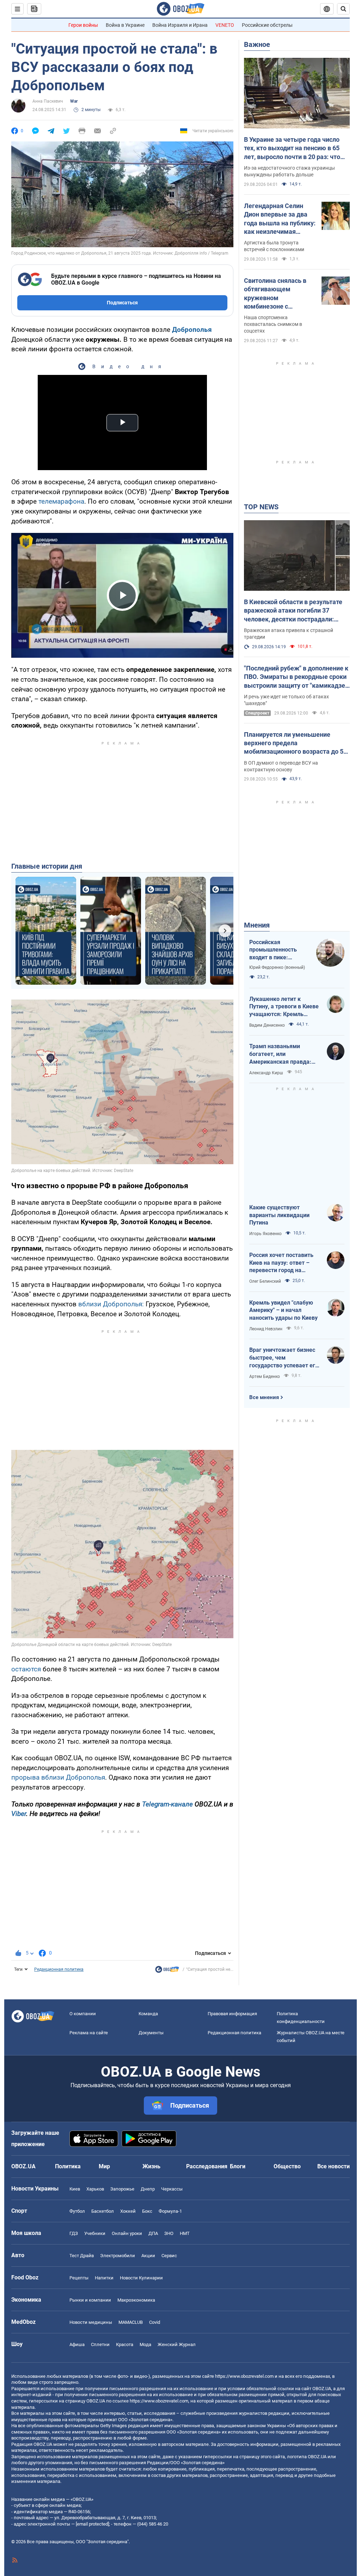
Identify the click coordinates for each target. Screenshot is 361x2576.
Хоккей (128, 2211)
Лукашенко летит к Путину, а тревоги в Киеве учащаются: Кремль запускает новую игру (284, 1007)
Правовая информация (232, 2014)
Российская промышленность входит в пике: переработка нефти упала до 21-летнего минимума (277, 950)
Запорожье (122, 2189)
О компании (83, 2014)
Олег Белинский (265, 1281)
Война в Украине (125, 25)
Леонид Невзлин (266, 1329)
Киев (75, 2189)
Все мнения (264, 1397)
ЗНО (169, 2233)
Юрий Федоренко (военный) (277, 967)
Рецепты (79, 2278)
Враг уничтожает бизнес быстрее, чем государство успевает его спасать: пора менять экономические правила (284, 1358)
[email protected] (92, 2524)
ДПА (153, 2233)
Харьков (95, 2189)
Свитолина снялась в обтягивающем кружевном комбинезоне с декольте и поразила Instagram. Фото (275, 294)
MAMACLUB (131, 2322)
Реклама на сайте (89, 2033)
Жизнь (151, 2166)
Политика (68, 2166)
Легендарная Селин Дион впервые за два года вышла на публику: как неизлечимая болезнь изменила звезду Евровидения (280, 219)
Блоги (238, 2166)
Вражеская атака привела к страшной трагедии (289, 634)
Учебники (95, 2233)
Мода (145, 2344)
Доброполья (192, 330)
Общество (287, 2166)
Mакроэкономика (136, 2300)
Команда (148, 2014)
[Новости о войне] (167, 1971)
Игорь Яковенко (265, 1234)
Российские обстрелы (267, 25)
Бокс (147, 2211)
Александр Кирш (266, 1073)
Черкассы (172, 2189)
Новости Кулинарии (141, 2278)
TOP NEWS (261, 507)
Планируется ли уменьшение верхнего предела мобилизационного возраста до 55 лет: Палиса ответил (295, 743)
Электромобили (118, 2256)
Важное (257, 44)
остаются (26, 1669)
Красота (125, 2344)
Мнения (257, 925)
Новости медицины (91, 2322)
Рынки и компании (90, 2300)
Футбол (77, 2211)
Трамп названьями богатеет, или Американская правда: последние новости (280, 1054)
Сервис (169, 2256)
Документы (151, 2033)
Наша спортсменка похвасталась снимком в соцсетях (273, 324)
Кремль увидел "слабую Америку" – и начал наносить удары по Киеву (283, 1310)
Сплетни (100, 2344)
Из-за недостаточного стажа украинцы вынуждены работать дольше (289, 171)
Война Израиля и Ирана (180, 25)
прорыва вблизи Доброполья (58, 1777)
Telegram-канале (167, 1804)
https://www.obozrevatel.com (244, 2376)
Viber (19, 1814)
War (74, 101)
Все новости (334, 2166)
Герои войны (83, 25)
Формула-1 (170, 2211)
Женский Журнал (177, 2344)
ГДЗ (74, 2233)
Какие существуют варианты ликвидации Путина (279, 1215)
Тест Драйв (82, 2256)
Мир (104, 2166)
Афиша (77, 2344)
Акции (148, 2256)
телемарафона (61, 501)
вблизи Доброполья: (111, 1304)
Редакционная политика (59, 1969)
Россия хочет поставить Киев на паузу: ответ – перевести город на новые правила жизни (281, 1263)
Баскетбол (103, 2211)
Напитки (104, 2278)
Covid (155, 2322)
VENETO (225, 25)
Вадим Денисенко (267, 1025)
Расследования (207, 2166)
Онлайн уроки (127, 2233)
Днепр (148, 2189)
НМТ (185, 2233)
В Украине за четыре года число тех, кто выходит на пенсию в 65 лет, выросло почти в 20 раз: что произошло (292, 148)
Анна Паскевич (48, 101)
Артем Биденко (265, 1377)
